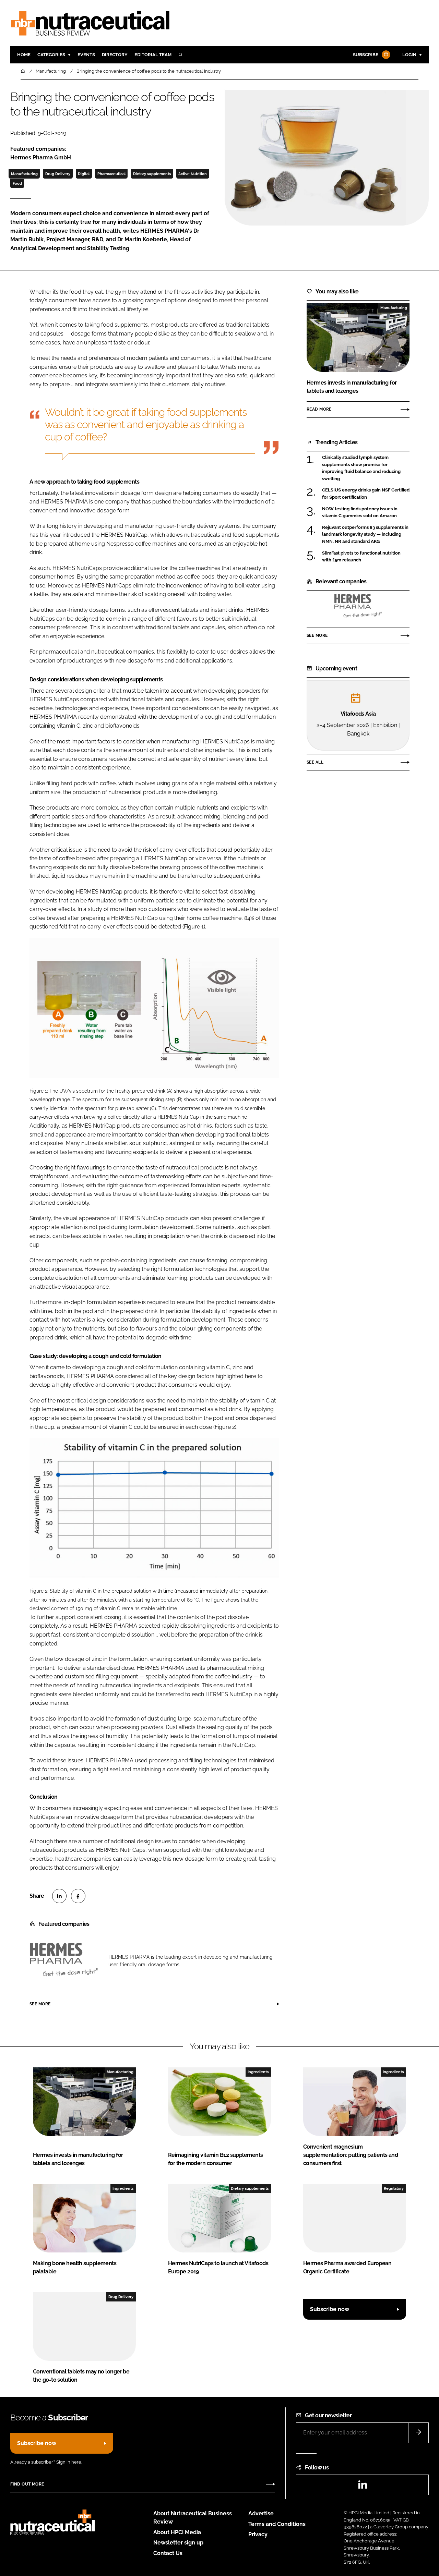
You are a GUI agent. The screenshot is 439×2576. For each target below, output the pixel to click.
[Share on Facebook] (78, 1896)
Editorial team (153, 55)
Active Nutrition (193, 174)
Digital (84, 174)
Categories (51, 55)
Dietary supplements (152, 174)
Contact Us (168, 2553)
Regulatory (394, 2188)
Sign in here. (69, 2462)
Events (86, 55)
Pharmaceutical (111, 174)
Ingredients (258, 2072)
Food (17, 183)
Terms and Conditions (277, 2524)
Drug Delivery (58, 174)
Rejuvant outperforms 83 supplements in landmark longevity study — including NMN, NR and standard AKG (365, 534)
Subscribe (366, 55)
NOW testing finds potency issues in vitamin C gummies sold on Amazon (360, 513)
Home (24, 55)
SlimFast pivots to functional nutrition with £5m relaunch (361, 557)
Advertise (261, 2513)
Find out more (27, 2484)
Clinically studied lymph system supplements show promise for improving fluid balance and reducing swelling (361, 468)
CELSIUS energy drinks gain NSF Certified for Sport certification (366, 494)
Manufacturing (24, 174)
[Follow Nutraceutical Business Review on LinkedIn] (363, 2487)
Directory (115, 55)
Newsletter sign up (178, 2543)
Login (409, 55)
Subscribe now (330, 2309)
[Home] (23, 71)
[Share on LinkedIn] (59, 1896)
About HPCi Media (177, 2532)
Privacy (258, 2534)
